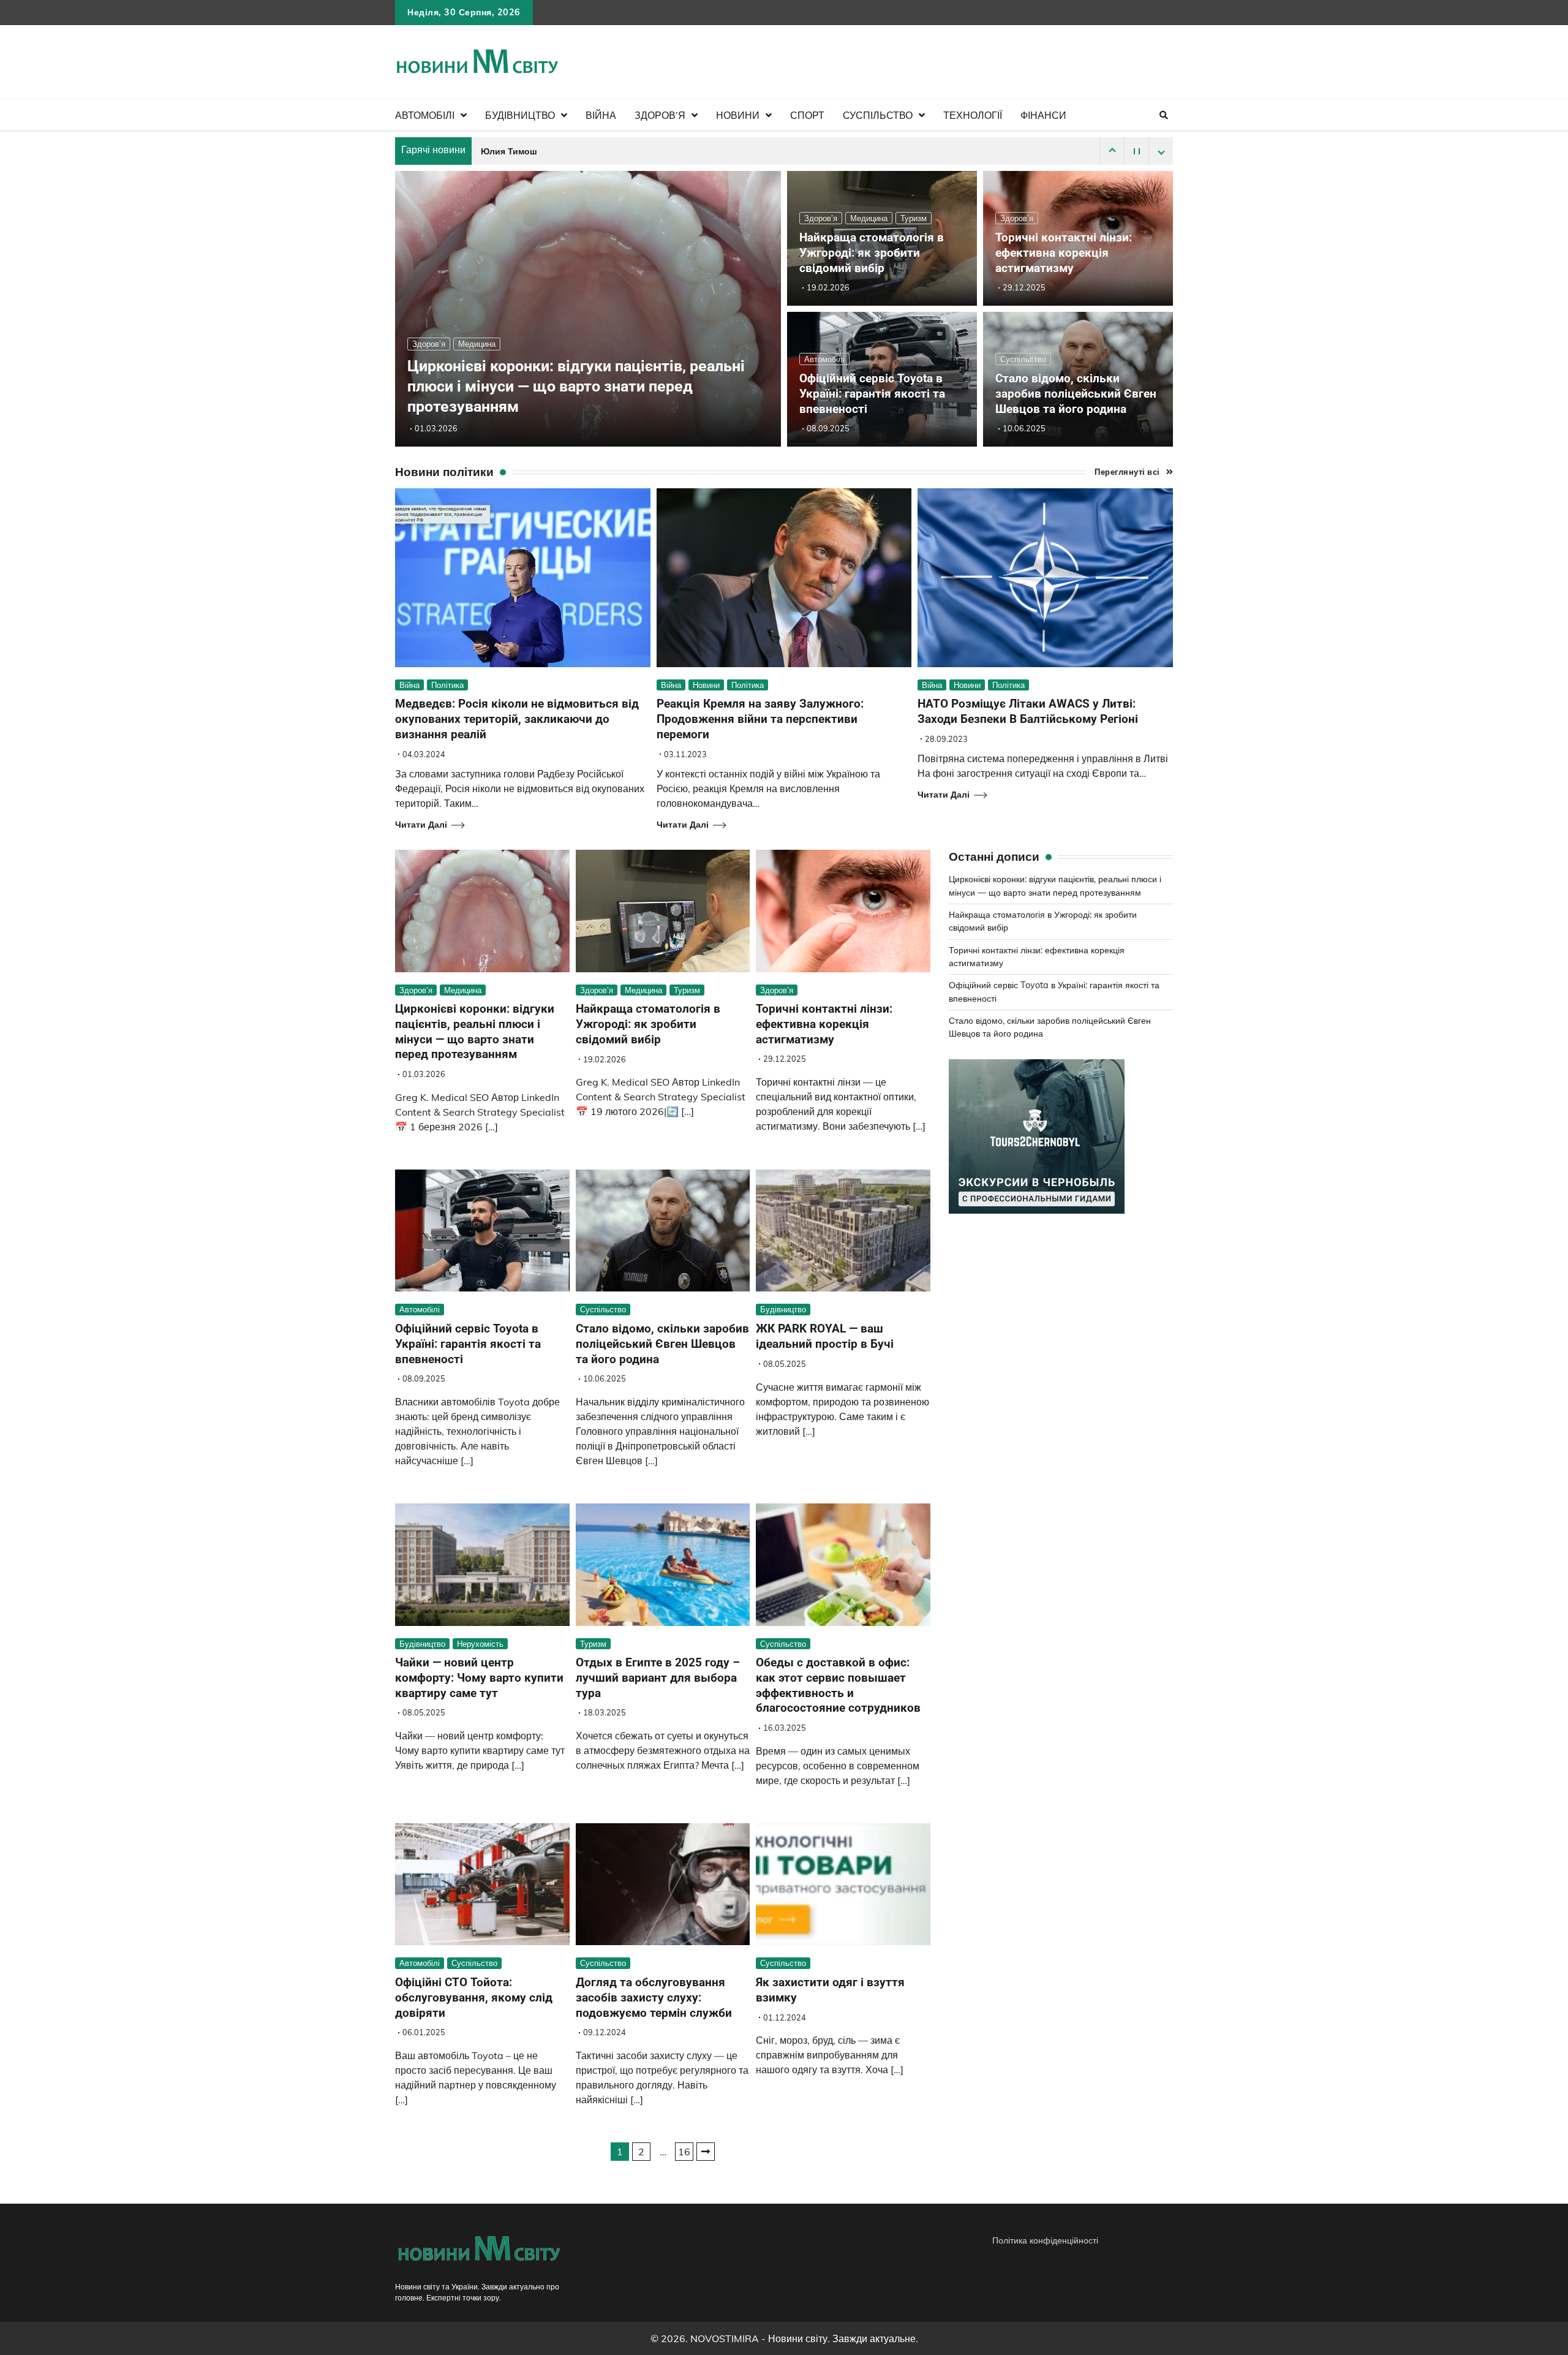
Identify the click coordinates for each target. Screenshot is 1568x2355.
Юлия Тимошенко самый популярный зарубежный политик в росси (628, 152)
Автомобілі (425, 115)
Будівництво (520, 115)
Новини (738, 115)
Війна (601, 115)
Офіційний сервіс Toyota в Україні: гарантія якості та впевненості (872, 394)
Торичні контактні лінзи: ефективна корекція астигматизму (1064, 253)
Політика (447, 685)
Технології (973, 115)
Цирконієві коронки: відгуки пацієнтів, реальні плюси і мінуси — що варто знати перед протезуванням (576, 386)
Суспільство (878, 115)
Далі (706, 2152)
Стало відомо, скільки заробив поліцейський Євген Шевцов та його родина (1076, 394)
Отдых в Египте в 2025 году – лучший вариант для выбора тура (658, 1678)
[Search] (1164, 115)
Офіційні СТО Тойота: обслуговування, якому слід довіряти (474, 1998)
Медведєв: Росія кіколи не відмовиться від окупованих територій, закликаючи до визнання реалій (517, 719)
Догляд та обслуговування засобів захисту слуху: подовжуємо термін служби (654, 1998)
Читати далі (421, 825)
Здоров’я (660, 115)
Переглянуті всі (1127, 472)
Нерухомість (480, 1644)
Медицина (477, 344)
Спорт (807, 115)
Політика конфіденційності (1045, 2240)
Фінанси (1043, 115)
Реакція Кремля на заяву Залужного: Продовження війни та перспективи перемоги (760, 719)
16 (684, 2152)
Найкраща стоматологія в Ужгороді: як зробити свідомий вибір (872, 253)
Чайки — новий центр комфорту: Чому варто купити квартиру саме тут (479, 1678)
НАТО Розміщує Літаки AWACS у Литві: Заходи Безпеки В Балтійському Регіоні (1028, 711)
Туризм (914, 218)
